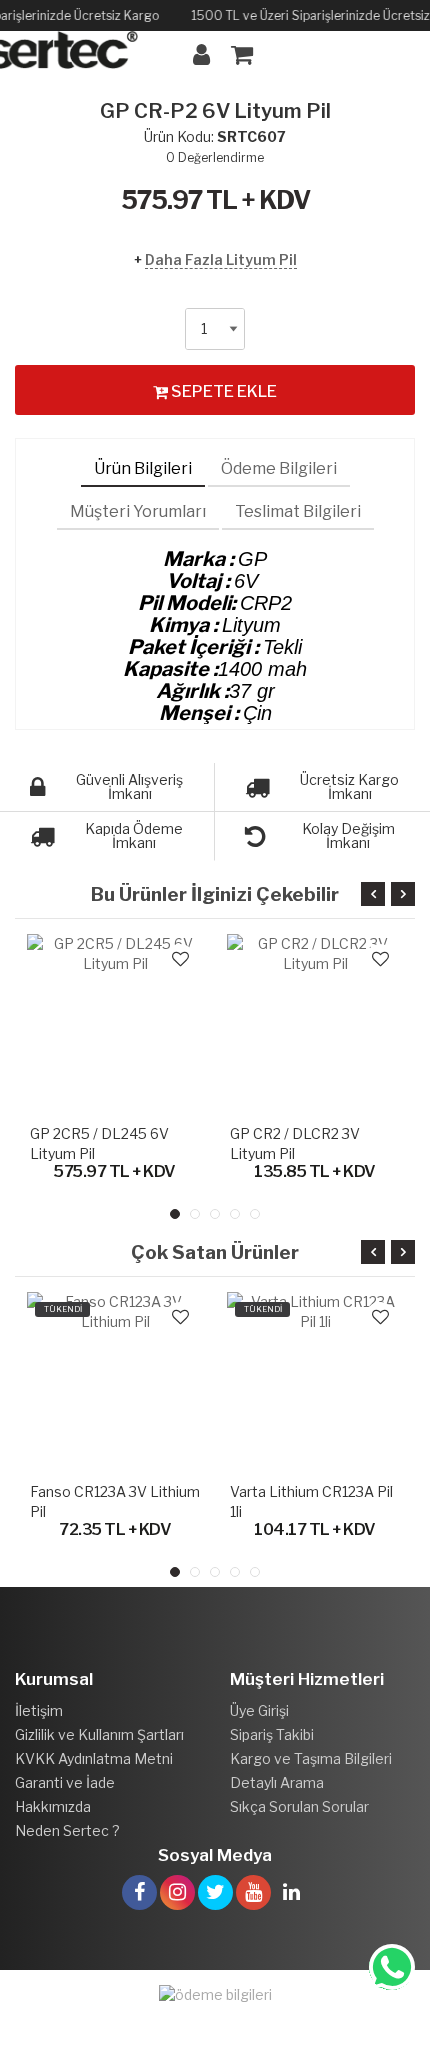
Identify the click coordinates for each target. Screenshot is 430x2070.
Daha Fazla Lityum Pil (221, 259)
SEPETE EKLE (222, 391)
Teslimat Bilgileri (298, 511)
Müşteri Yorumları (138, 511)
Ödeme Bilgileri (279, 468)
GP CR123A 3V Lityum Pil (327, 1133)
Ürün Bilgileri (143, 468)
